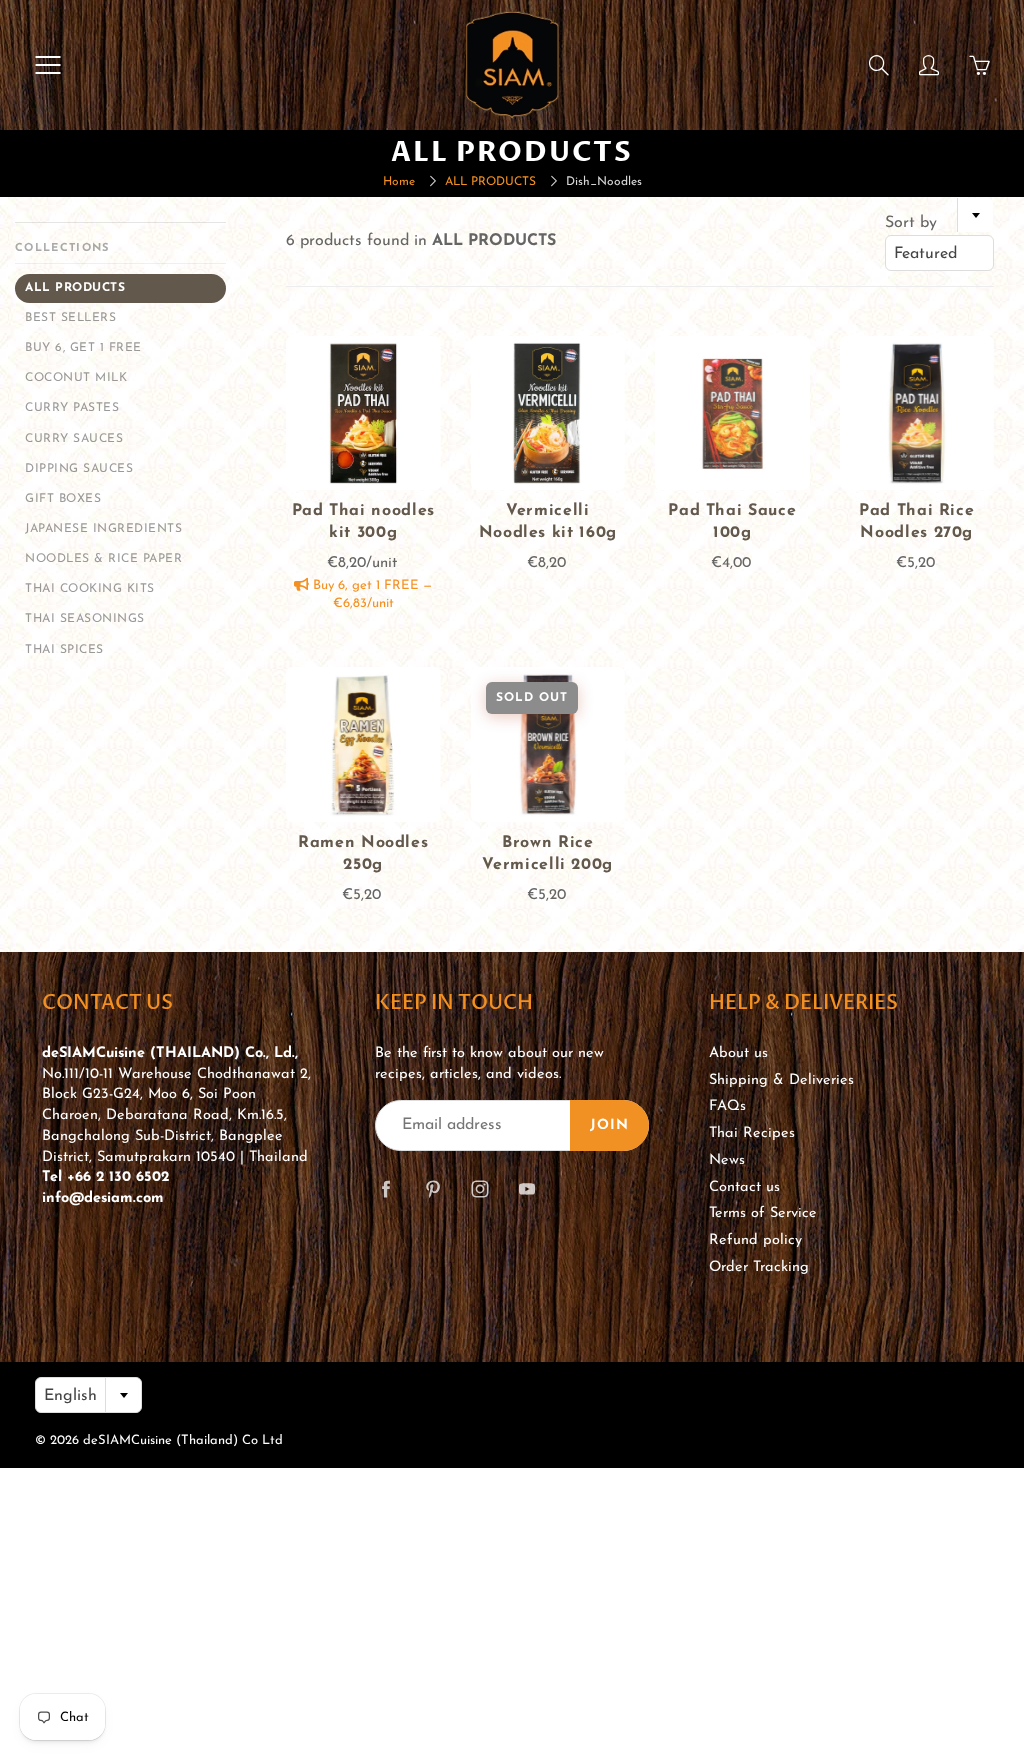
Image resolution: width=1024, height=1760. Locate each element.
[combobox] (939, 253)
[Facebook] (385, 1188)
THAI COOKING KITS (90, 589)
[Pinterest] (432, 1188)
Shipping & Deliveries (781, 1080)
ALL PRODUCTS (490, 182)
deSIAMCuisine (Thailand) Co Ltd (183, 1440)
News (727, 1160)
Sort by (911, 223)
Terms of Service (763, 1213)
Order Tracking (759, 1267)
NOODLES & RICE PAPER (103, 559)
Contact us (744, 1187)
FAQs (727, 1106)
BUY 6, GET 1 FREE (83, 348)
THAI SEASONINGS (85, 619)
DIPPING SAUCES (79, 469)
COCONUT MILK (76, 378)
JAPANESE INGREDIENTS (103, 529)
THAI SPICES (64, 650)
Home (399, 182)
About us (738, 1053)
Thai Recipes (752, 1133)
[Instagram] (479, 1188)
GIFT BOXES (63, 499)
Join (609, 1125)
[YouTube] (526, 1188)
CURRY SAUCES (74, 439)
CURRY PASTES (72, 408)
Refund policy (755, 1240)
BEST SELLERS (70, 318)
